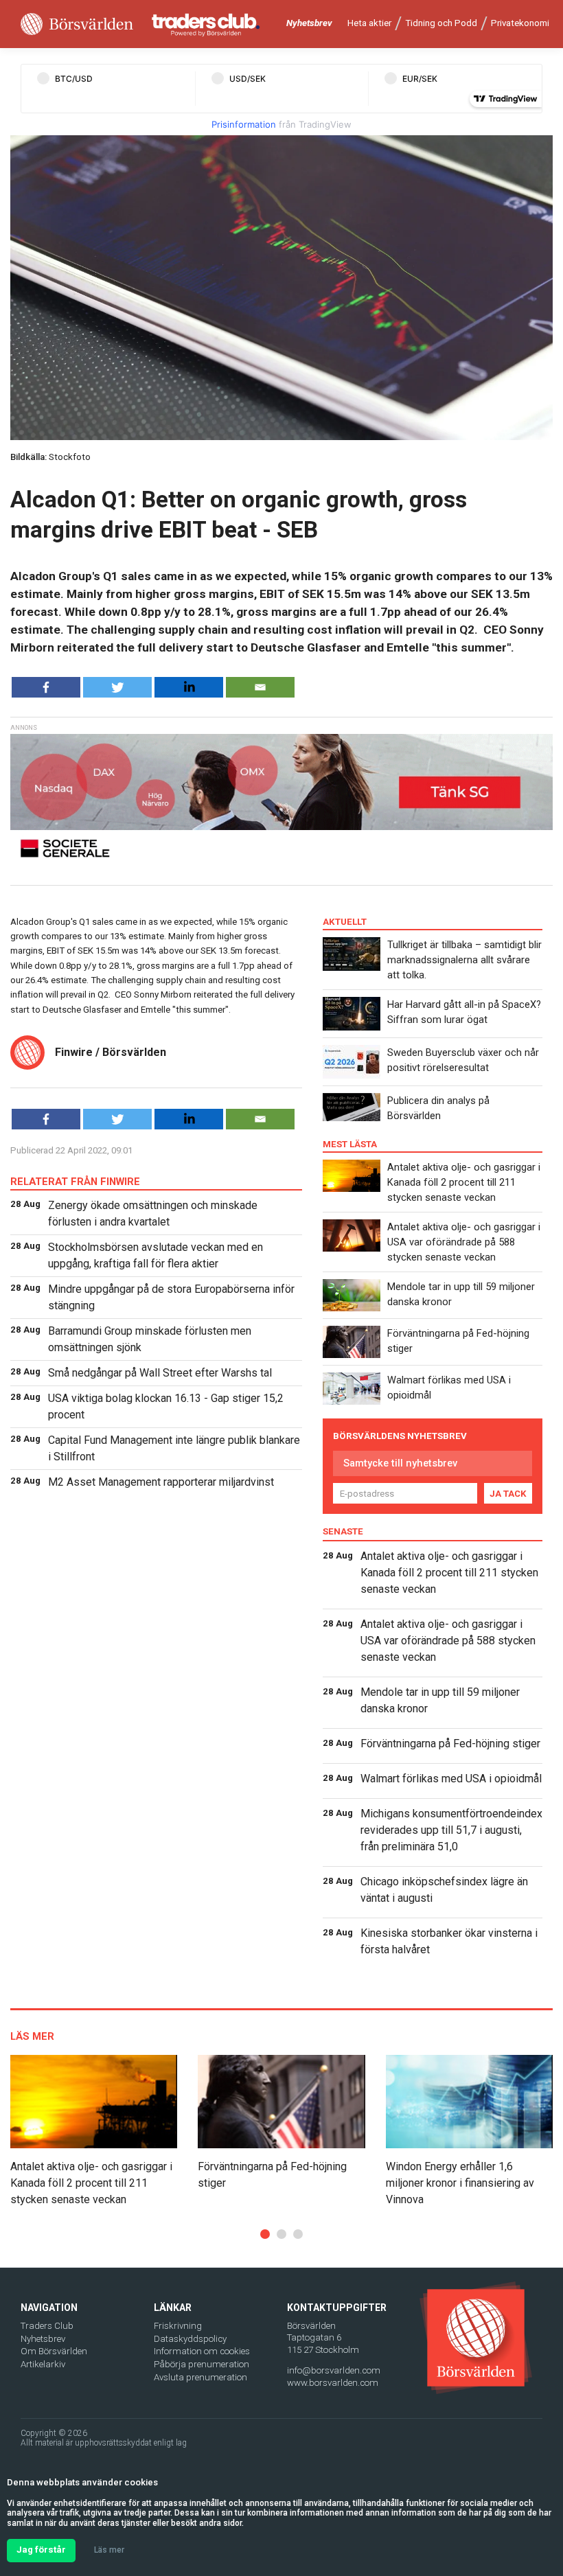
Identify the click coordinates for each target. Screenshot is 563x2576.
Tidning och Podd (441, 23)
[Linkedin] (189, 687)
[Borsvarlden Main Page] (77, 24)
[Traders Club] (206, 24)
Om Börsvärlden (54, 2351)
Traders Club (47, 2326)
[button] (265, 2234)
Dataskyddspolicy (190, 2339)
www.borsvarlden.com (333, 2383)
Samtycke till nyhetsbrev (400, 1463)
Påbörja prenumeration (202, 2364)
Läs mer (109, 2550)
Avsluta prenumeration (200, 2377)
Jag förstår (41, 2550)
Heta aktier (369, 23)
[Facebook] (46, 687)
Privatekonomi (520, 23)
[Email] (260, 687)
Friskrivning (178, 2326)
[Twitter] (117, 687)
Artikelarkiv (43, 2364)
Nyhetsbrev (309, 23)
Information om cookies (202, 2351)
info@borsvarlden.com (334, 2370)
